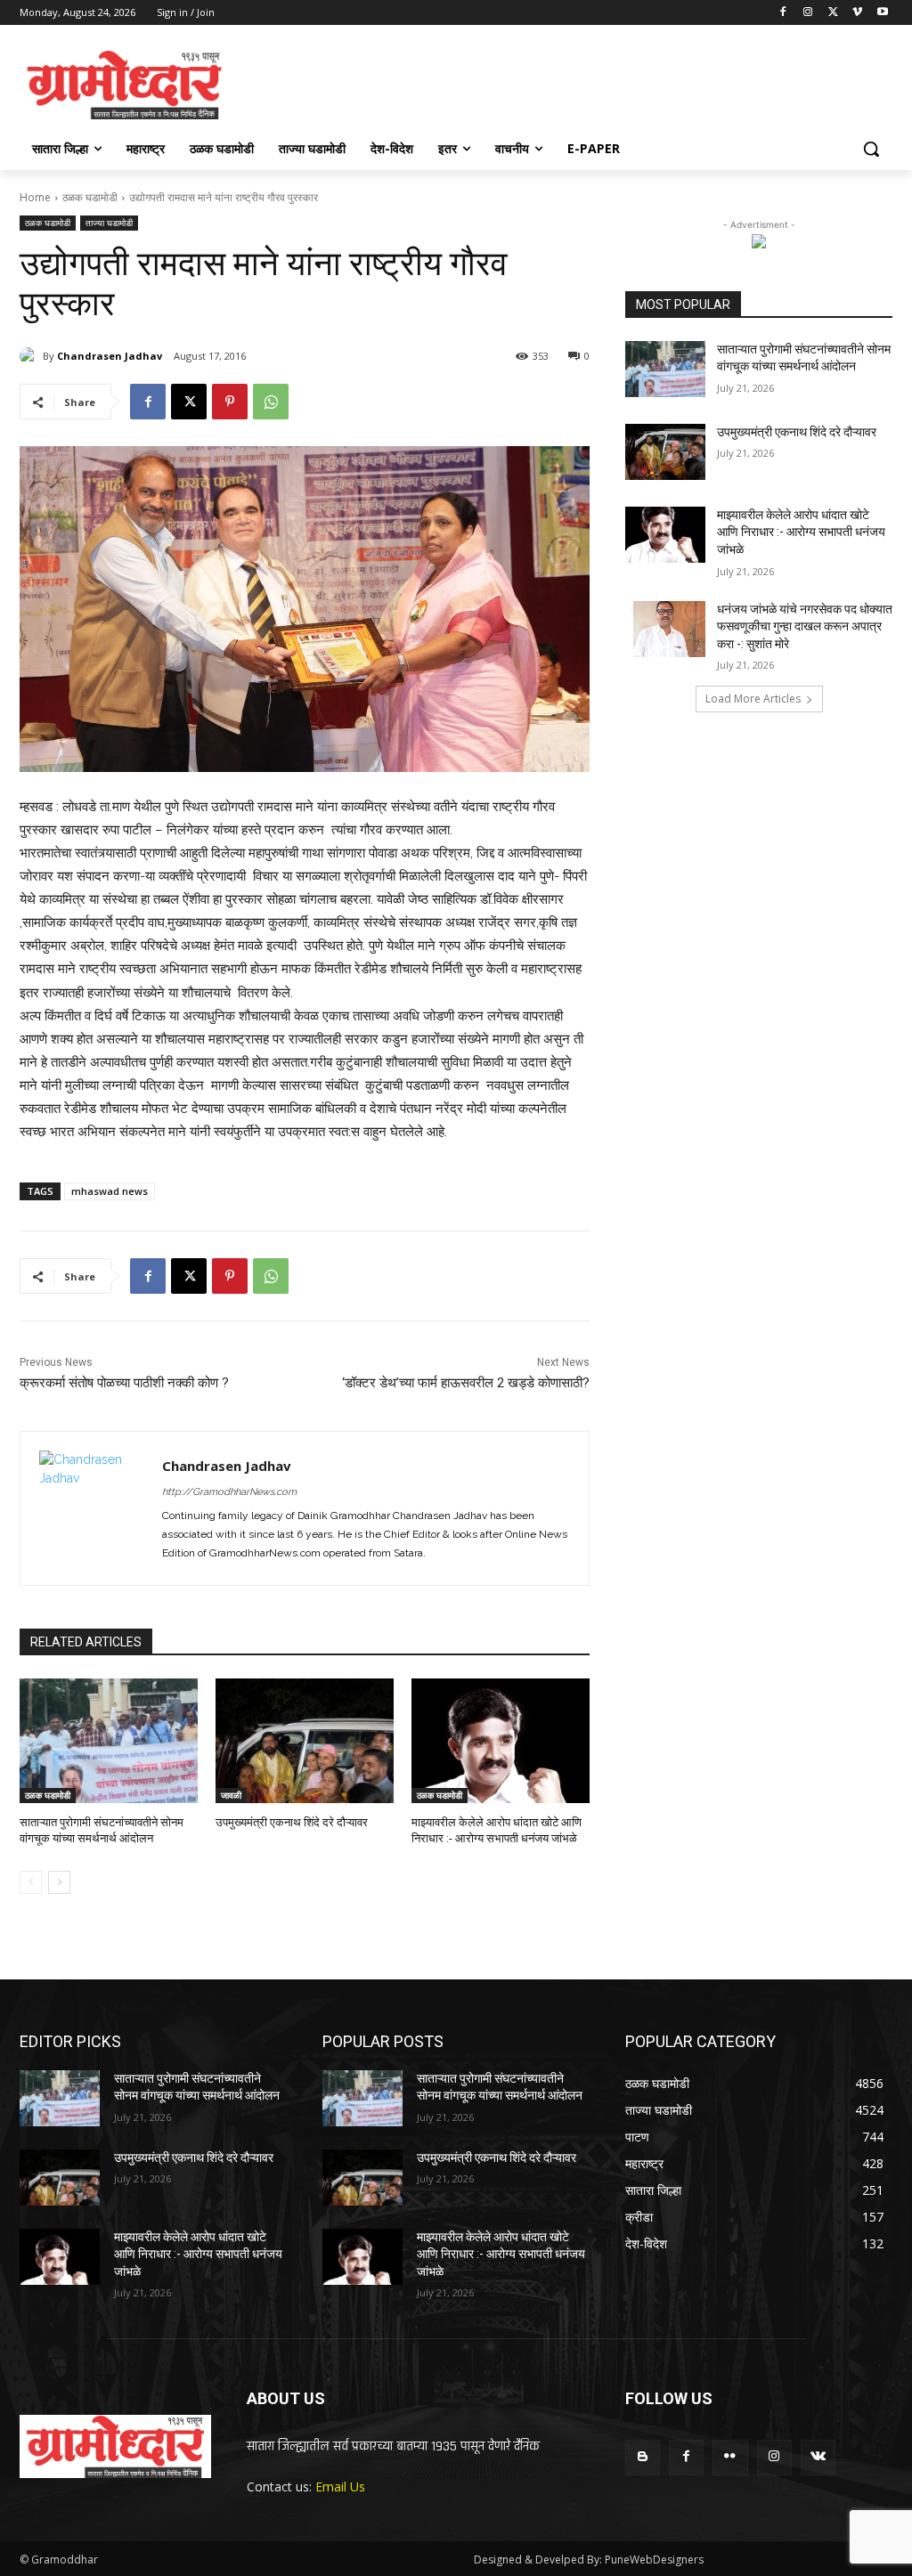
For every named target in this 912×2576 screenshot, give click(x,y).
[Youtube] (882, 13)
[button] (871, 149)
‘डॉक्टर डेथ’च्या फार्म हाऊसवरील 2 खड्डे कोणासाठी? (466, 1383)
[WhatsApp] (271, 402)
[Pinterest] (230, 402)
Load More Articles (753, 699)
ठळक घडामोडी (90, 197)
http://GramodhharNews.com (229, 1492)
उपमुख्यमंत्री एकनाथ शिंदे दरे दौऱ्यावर (292, 1822)
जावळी (231, 1795)
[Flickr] (730, 2457)
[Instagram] (808, 13)
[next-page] (59, 1882)
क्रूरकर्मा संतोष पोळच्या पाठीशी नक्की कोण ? (124, 1383)
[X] (833, 13)
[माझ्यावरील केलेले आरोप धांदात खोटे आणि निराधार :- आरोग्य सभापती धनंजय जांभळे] (501, 1741)
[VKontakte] (818, 2457)
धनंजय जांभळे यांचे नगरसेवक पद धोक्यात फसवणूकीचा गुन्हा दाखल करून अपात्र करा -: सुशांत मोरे (805, 626)
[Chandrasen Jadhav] (31, 356)
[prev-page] (31, 1882)
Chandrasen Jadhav (110, 356)
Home (35, 197)
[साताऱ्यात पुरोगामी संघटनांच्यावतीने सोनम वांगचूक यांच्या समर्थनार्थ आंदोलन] (109, 1741)
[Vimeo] (857, 13)
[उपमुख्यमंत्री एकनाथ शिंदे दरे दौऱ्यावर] (305, 1741)
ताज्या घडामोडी (109, 223)
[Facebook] (783, 13)
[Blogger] (643, 2457)
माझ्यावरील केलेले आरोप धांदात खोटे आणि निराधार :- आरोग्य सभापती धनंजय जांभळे (801, 532)
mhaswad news (110, 1191)
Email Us (340, 2487)
